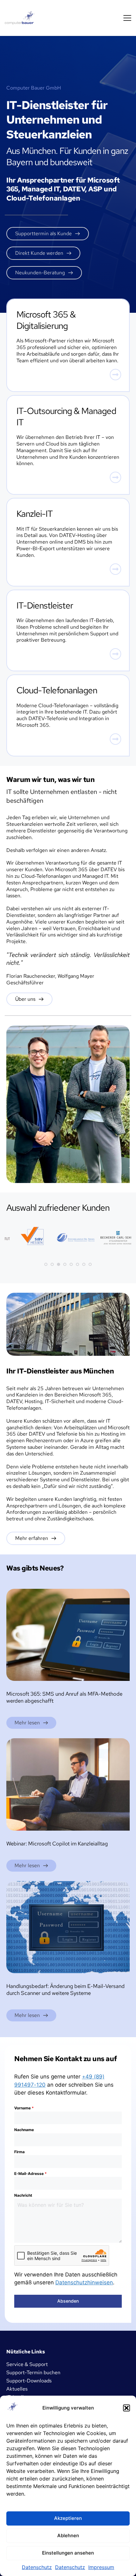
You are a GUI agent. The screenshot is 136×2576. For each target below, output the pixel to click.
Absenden (68, 2301)
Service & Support (27, 2364)
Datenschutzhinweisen (84, 2282)
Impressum (101, 2567)
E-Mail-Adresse (31, 2174)
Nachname (24, 2130)
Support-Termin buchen (33, 2372)
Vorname (24, 2108)
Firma (19, 2152)
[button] (127, 2408)
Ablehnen (68, 2535)
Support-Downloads (29, 2381)
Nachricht (23, 2195)
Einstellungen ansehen (68, 2553)
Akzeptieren (68, 2518)
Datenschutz (37, 2567)
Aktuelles (17, 2389)
